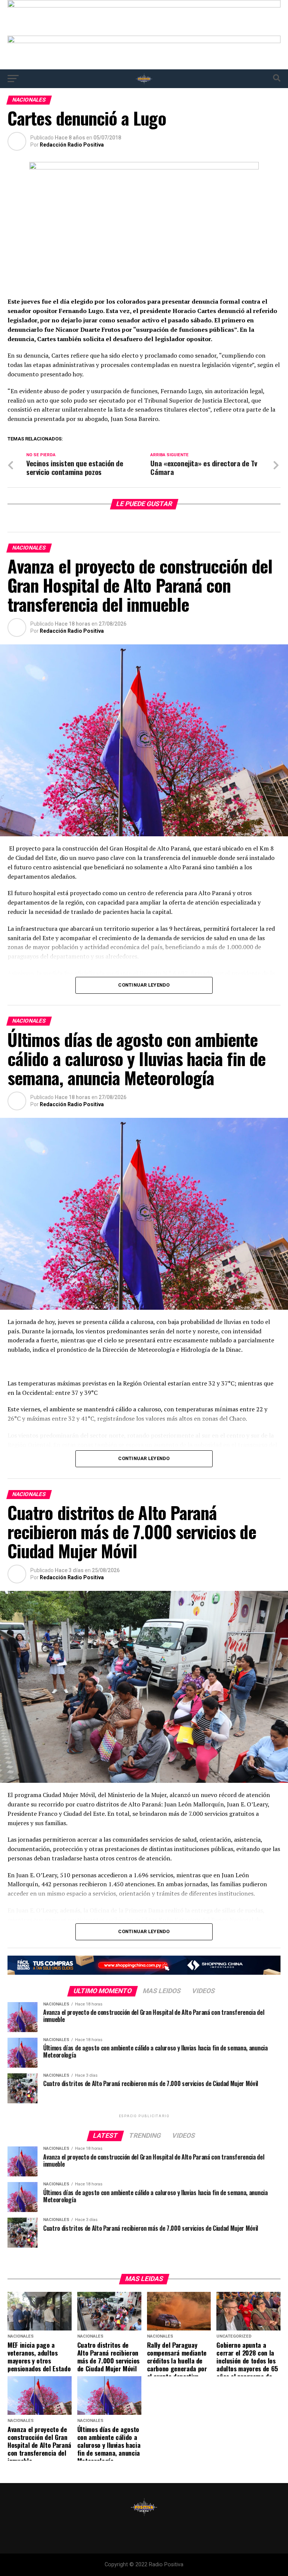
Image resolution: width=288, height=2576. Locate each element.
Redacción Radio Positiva (72, 145)
